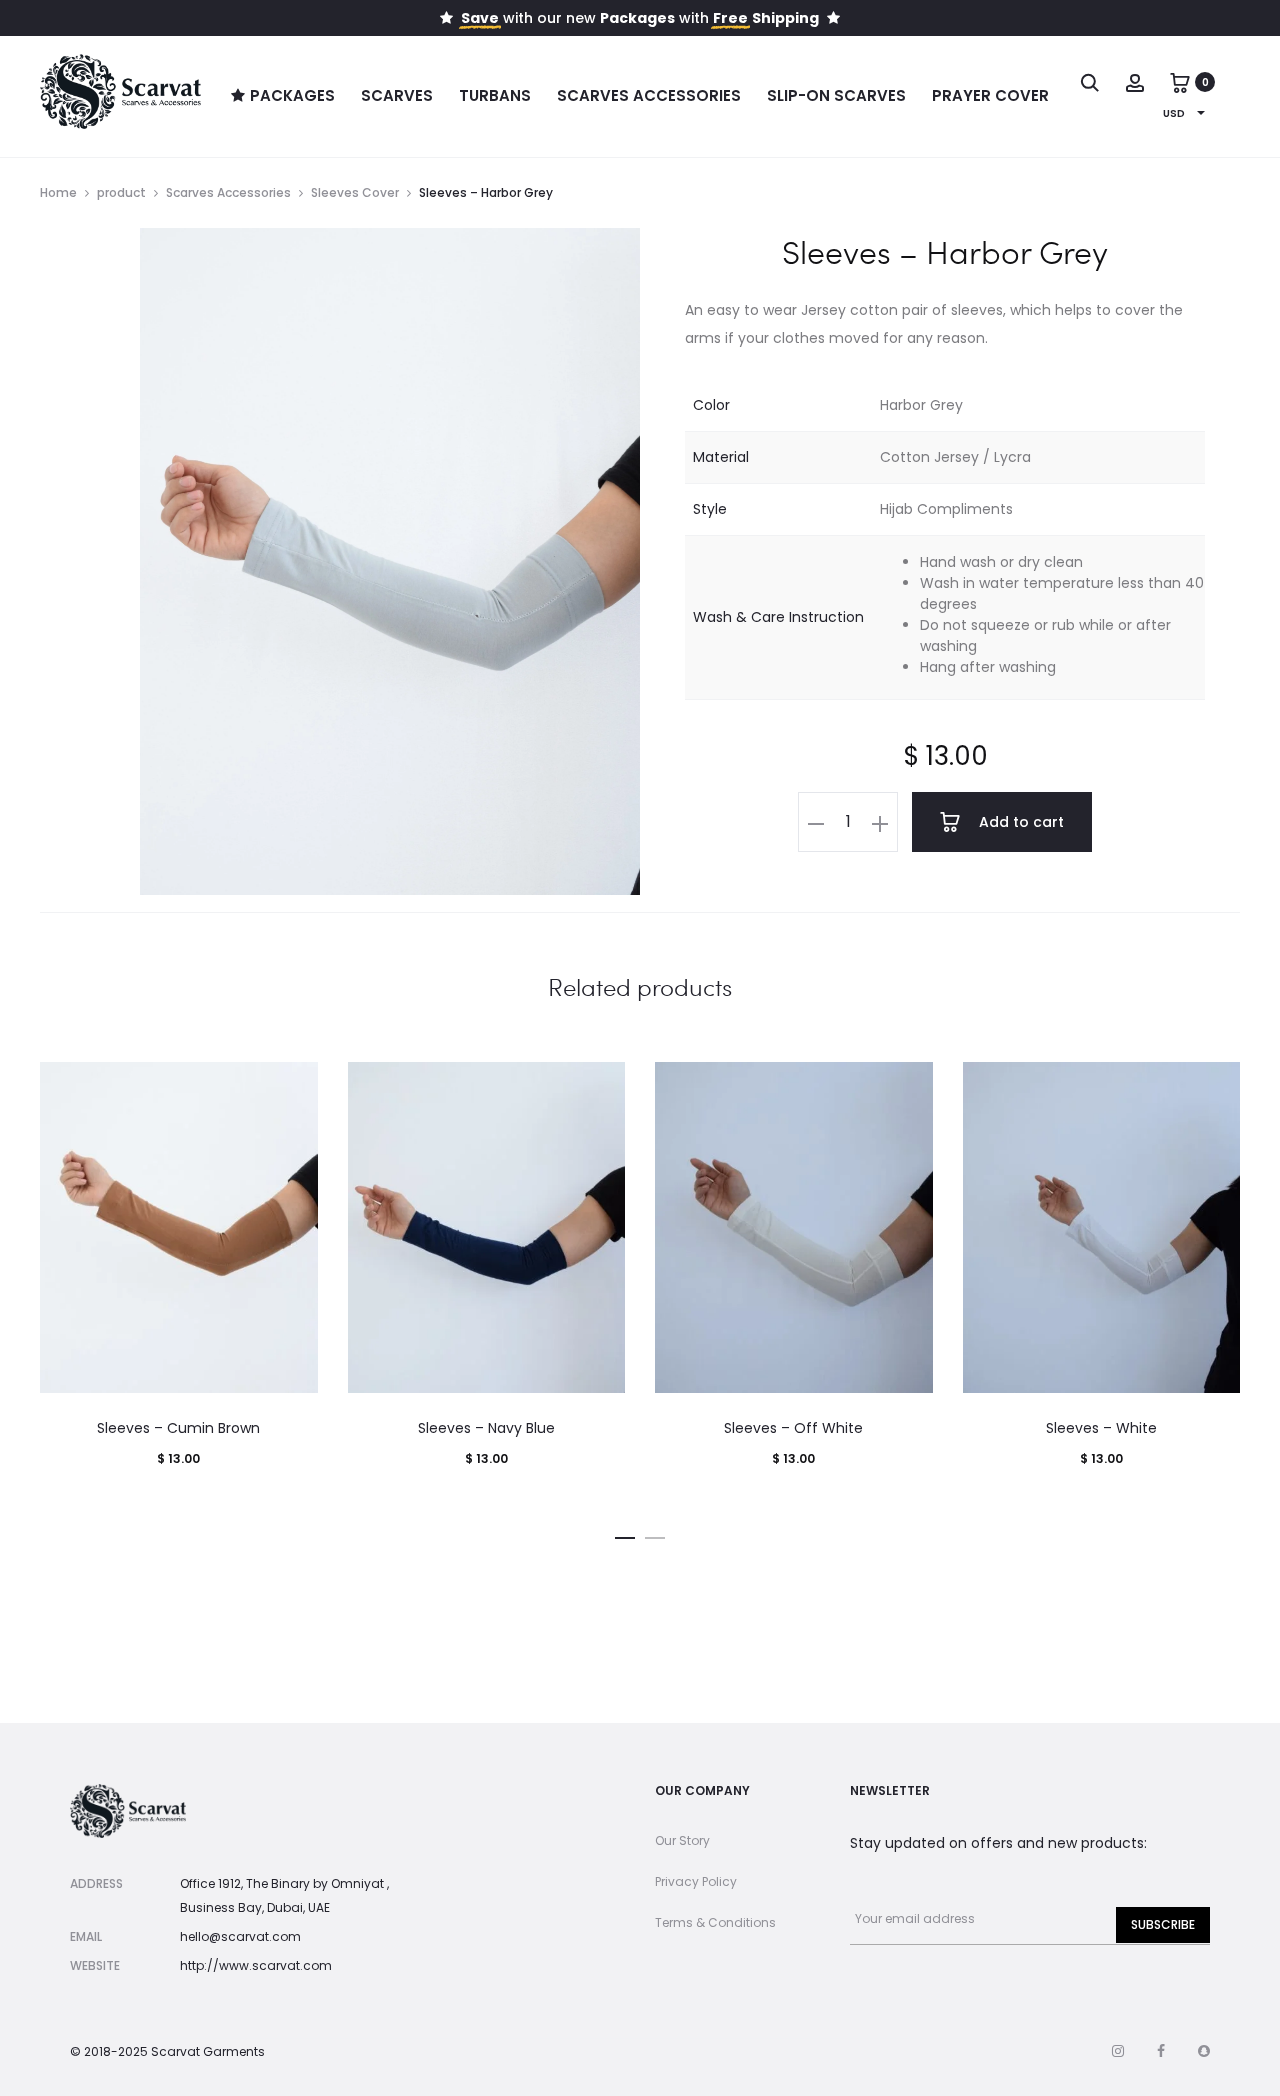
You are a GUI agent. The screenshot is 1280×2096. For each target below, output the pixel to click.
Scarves (397, 95)
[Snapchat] (1204, 2051)
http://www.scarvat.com (256, 1965)
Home (58, 192)
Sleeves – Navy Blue (486, 1428)
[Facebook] (1161, 2051)
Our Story (682, 1840)
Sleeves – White (1101, 1428)
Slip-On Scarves (836, 95)
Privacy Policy (696, 1881)
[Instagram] (1118, 2051)
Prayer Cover (990, 95)
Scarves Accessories (649, 95)
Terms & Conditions (715, 1922)
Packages (292, 95)
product (121, 192)
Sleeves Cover (355, 192)
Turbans (495, 95)
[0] (1180, 82)
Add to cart (1019, 822)
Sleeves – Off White (793, 1428)
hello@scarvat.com (240, 1936)
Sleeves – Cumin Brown (178, 1428)
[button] (816, 822)
